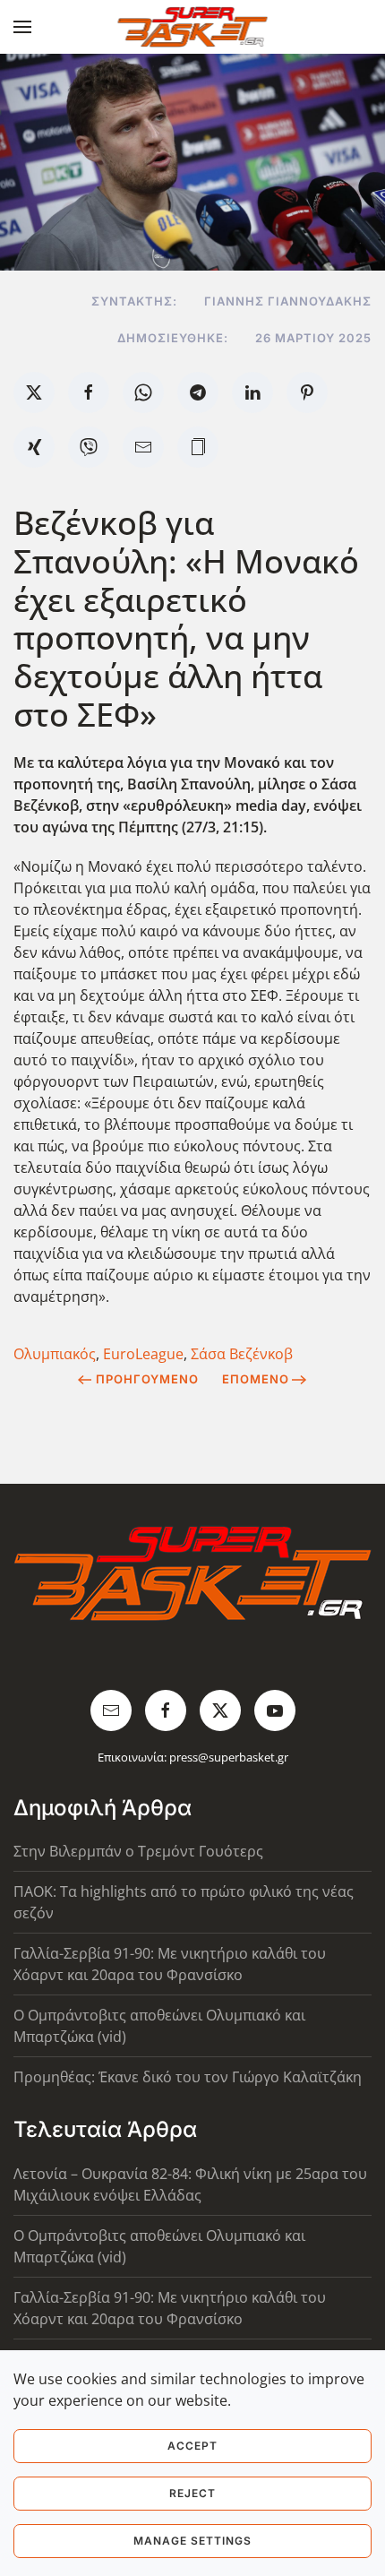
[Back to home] (193, 27)
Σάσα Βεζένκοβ (242, 1354)
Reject (192, 2493)
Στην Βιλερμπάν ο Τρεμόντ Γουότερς (138, 1851)
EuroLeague (143, 1354)
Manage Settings (192, 2541)
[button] (22, 27)
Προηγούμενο (147, 1379)
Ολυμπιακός (55, 1354)
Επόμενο (256, 1379)
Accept (192, 2446)
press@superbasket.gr (229, 1757)
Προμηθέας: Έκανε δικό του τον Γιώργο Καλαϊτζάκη (188, 2077)
